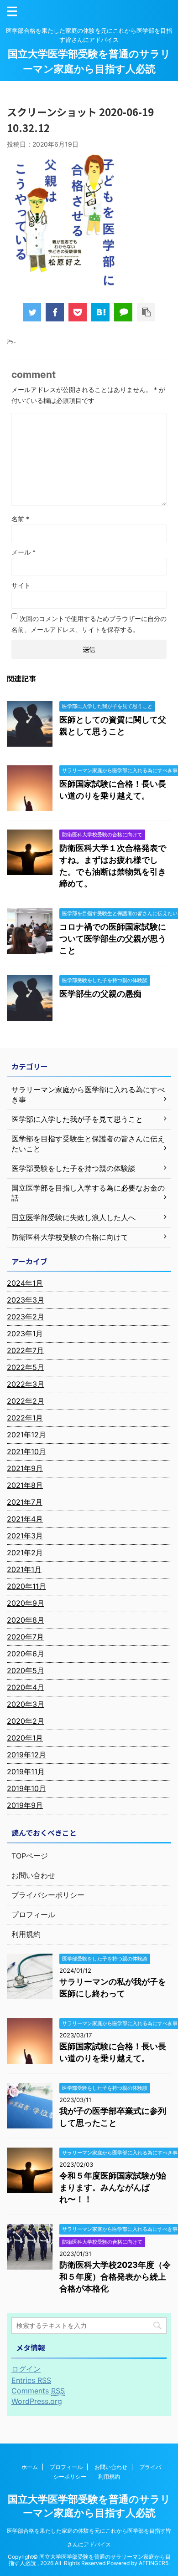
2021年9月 (25, 1468)
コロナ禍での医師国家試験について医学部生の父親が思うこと (113, 939)
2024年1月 (25, 1283)
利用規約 (26, 1934)
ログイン (26, 2369)
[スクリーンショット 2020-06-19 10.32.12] (100, 312)
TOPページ (30, 1856)
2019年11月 (26, 1772)
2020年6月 (26, 1654)
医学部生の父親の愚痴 (100, 994)
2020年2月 (26, 1721)
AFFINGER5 (154, 2563)
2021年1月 (24, 1569)
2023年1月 (25, 1334)
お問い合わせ (33, 1875)
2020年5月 (26, 1670)
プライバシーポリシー (48, 1895)
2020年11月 (26, 1586)
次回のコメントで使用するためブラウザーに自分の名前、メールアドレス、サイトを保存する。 (89, 624)
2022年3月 (26, 1384)
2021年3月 (25, 1536)
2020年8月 (26, 1620)
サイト (21, 585)
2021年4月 (25, 1519)
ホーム (30, 2467)
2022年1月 (25, 1418)
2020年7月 (25, 1637)
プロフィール (33, 1914)
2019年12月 (26, 1755)
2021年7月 (25, 1502)
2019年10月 (26, 1788)
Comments (38, 2391)
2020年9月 (26, 1603)
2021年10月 (26, 1451)
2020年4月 (26, 1687)
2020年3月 (26, 1704)
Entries (31, 2380)
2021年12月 (26, 1435)
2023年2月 (26, 1317)
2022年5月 (26, 1367)
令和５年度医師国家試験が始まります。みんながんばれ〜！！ (113, 2187)
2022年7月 (25, 1350)
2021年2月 (25, 1553)
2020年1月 (25, 1738)
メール (24, 552)
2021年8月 (25, 1485)
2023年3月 (26, 1300)
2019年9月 (25, 1805)
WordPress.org (37, 2401)
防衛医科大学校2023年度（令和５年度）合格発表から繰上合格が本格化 (115, 2277)
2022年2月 (26, 1401)
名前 (20, 519)
